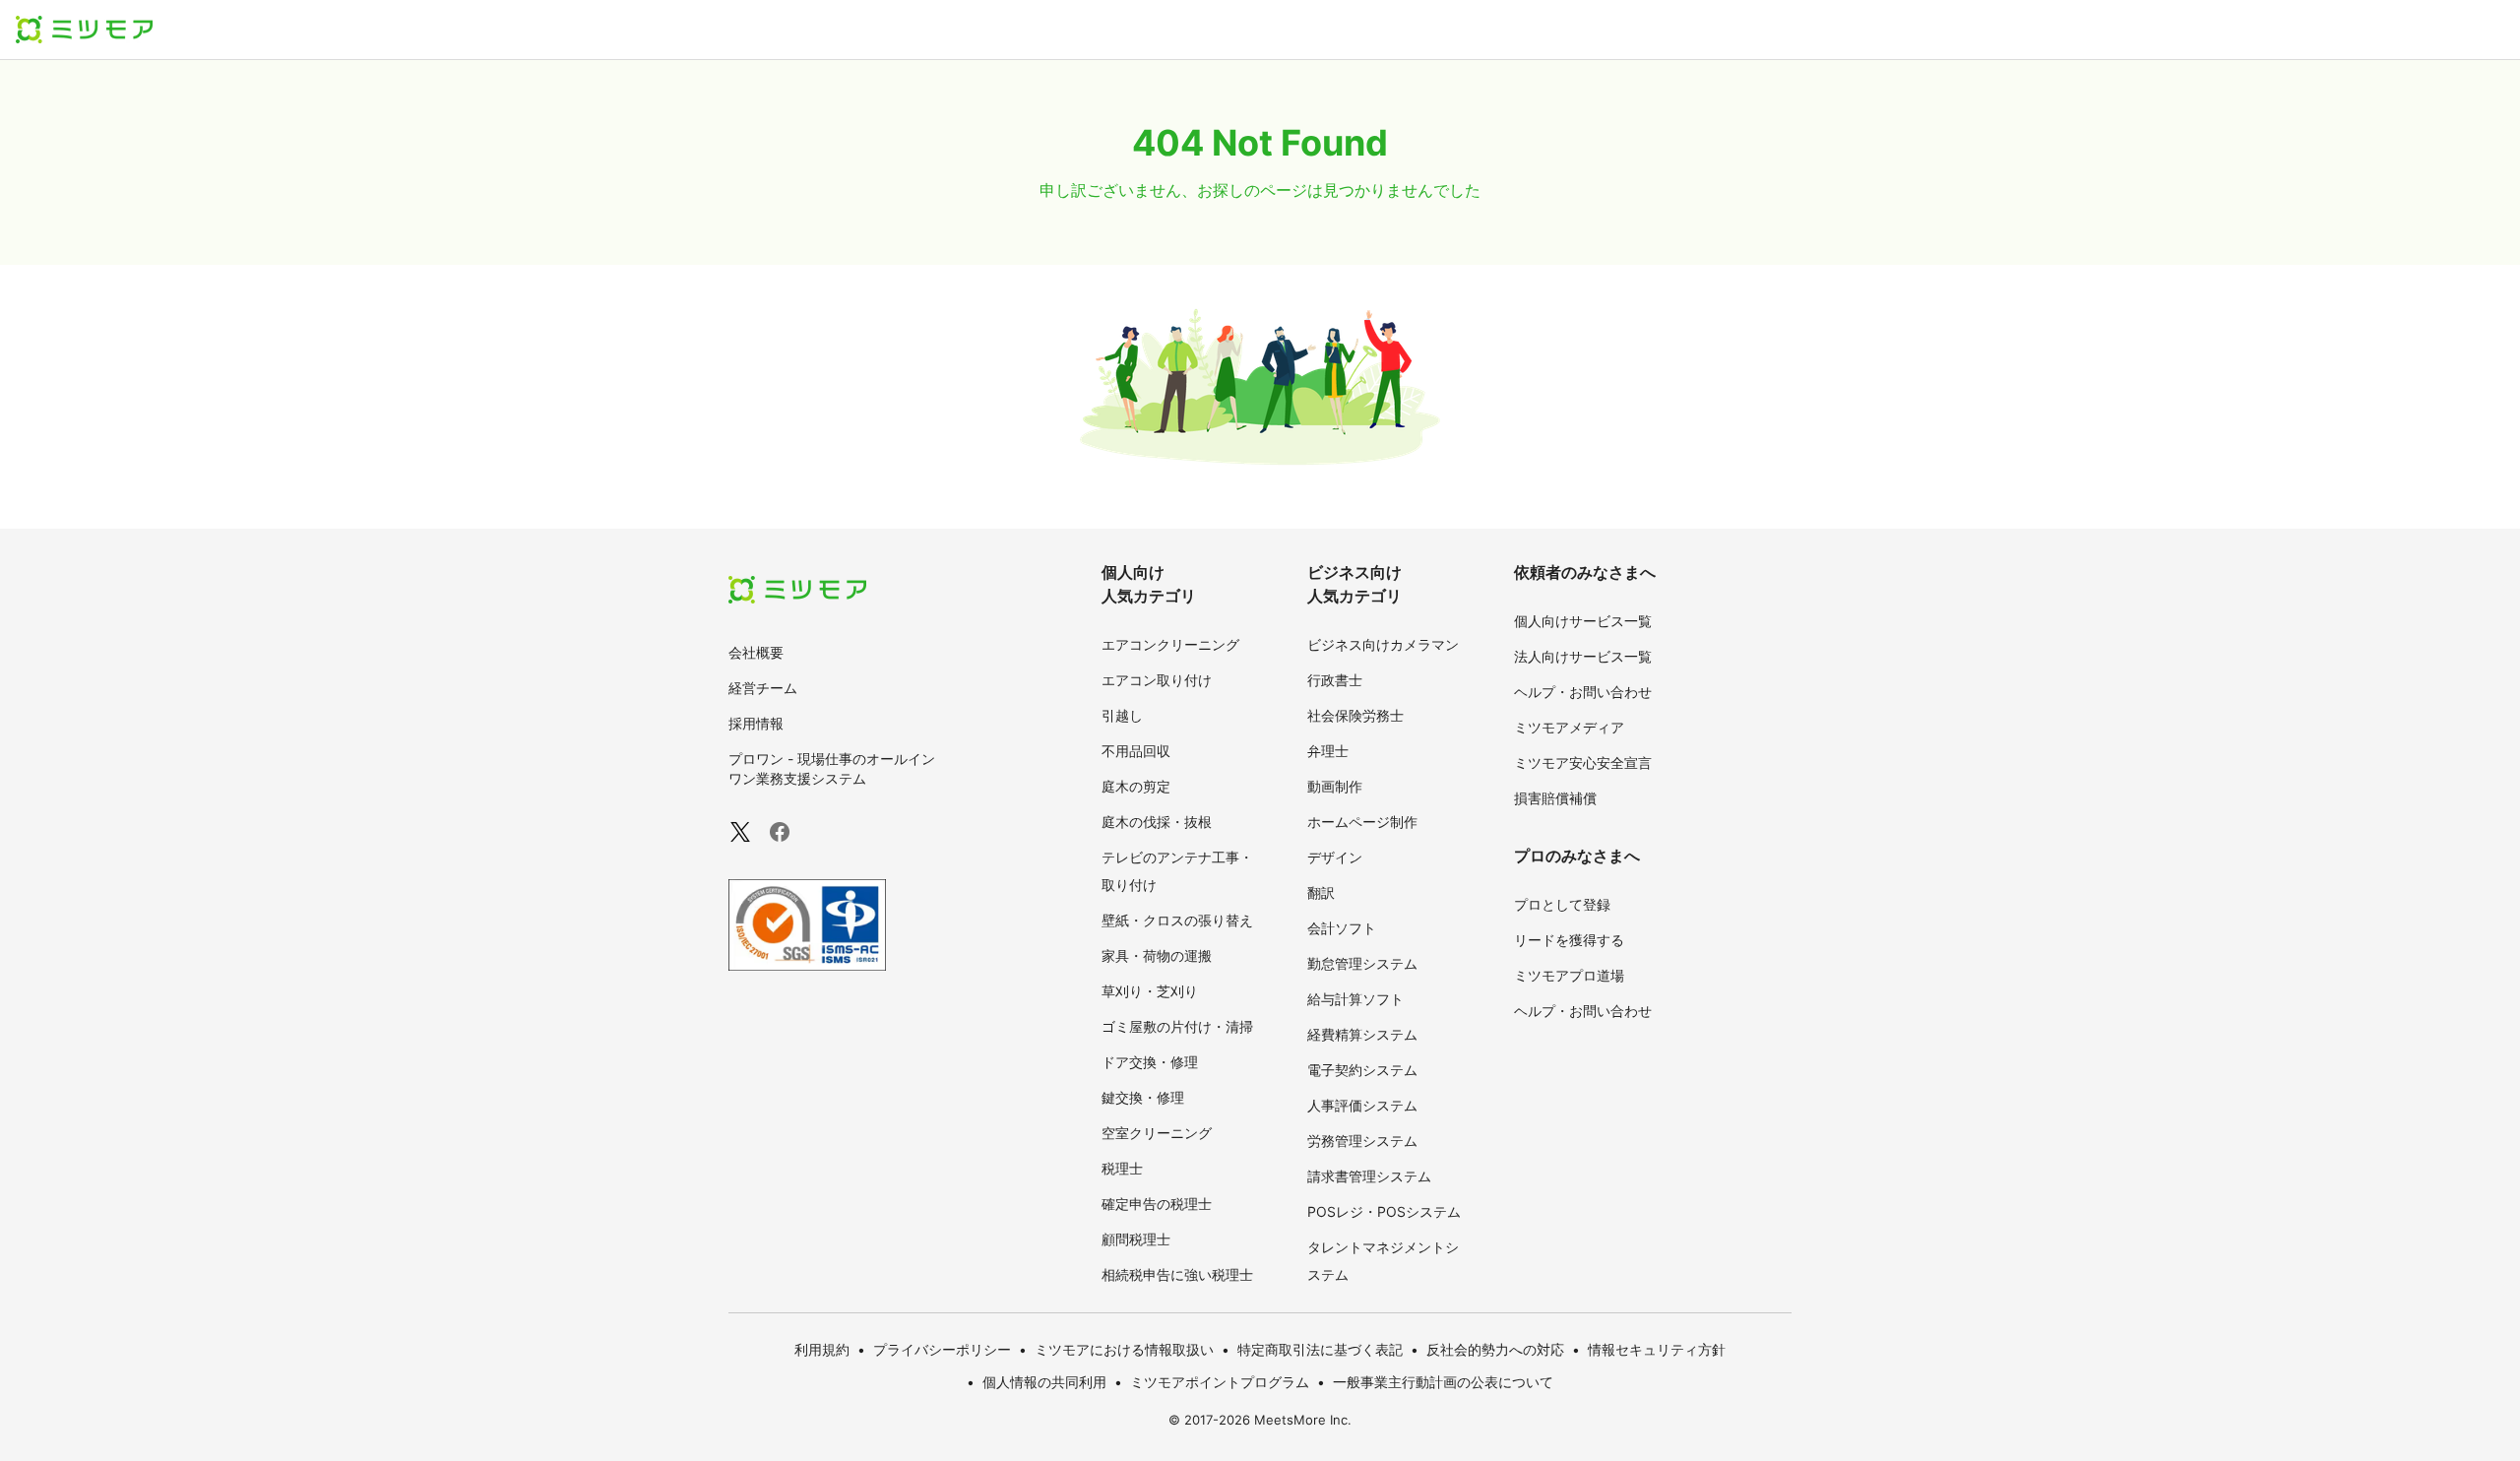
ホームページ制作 (1362, 822)
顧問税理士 (1136, 1239)
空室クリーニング (1157, 1133)
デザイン (1335, 857)
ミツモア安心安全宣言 (1583, 762)
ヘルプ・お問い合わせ (1583, 692)
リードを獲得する (1569, 940)
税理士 (1122, 1168)
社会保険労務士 (1355, 715)
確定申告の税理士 (1157, 1204)
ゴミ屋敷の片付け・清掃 (1177, 1026)
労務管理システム (1362, 1141)
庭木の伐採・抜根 (1157, 822)
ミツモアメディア (1569, 727)
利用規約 (822, 1349)
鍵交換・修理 (1143, 1097)
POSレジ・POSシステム (1384, 1211)
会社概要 (756, 652)
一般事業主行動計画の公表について (1443, 1382)
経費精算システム (1362, 1034)
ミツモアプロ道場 (1569, 975)
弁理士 (1328, 751)
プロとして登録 (1562, 904)
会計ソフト (1342, 928)
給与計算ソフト (1355, 999)
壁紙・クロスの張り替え (1177, 920)
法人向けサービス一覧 (1583, 656)
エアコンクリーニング (1170, 644)
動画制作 (1335, 786)
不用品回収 (1136, 751)
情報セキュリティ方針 (1657, 1349)
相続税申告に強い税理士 (1177, 1274)
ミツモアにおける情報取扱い (1124, 1349)
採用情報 (756, 723)
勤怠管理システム (1362, 963)
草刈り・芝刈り (1150, 991)
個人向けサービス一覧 (1583, 621)
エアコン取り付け (1157, 680)
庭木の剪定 (1136, 786)
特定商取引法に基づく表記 (1320, 1349)
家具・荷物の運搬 (1157, 955)
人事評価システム (1362, 1105)
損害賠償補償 (1555, 798)
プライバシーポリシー (942, 1349)
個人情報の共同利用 (1044, 1382)
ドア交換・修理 (1150, 1062)
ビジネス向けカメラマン (1383, 644)
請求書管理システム (1369, 1176)
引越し (1122, 715)
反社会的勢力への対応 (1495, 1349)
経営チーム (763, 688)
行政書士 (1335, 680)
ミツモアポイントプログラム (1220, 1382)
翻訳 (1321, 892)
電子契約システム (1362, 1070)
